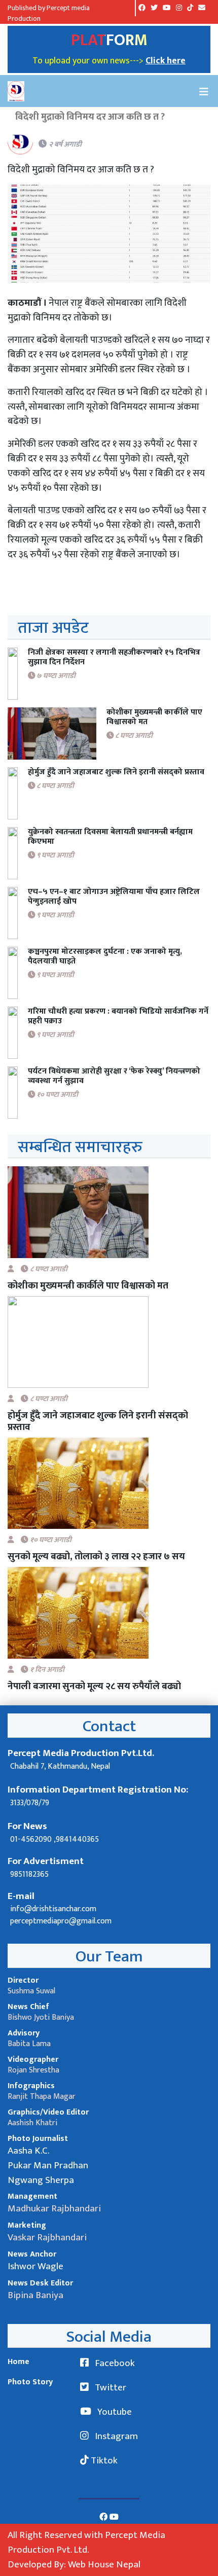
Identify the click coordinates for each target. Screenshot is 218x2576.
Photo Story (30, 2382)
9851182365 (29, 1874)
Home (19, 2362)
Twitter (110, 2387)
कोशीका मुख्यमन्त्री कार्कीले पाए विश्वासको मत (88, 1286)
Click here (166, 61)
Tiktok (103, 2460)
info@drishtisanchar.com (53, 1909)
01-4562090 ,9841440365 (55, 1839)
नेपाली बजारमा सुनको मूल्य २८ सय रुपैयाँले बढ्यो (94, 1686)
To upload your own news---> (89, 61)
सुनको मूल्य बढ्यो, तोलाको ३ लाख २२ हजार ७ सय (96, 1557)
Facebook (114, 2363)
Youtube (114, 2412)
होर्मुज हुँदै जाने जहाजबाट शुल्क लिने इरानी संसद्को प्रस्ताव (98, 1421)
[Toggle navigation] (204, 91)
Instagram (115, 2436)
